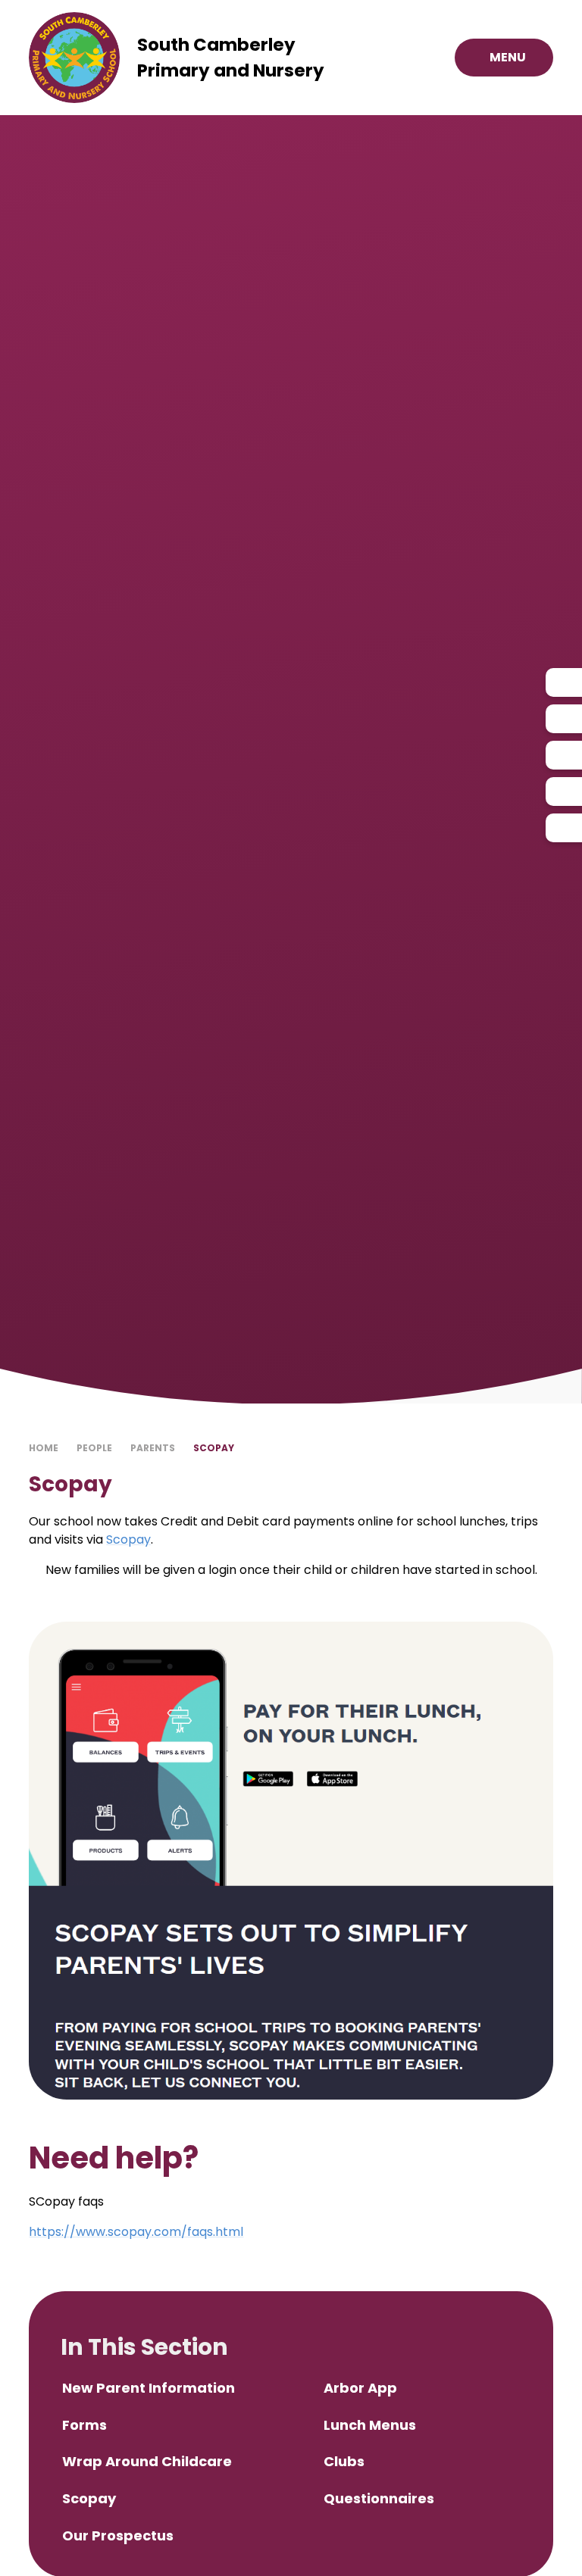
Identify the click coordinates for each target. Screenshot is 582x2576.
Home (44, 1448)
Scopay (214, 1448)
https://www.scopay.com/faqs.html (136, 2232)
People (94, 1448)
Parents (153, 1448)
